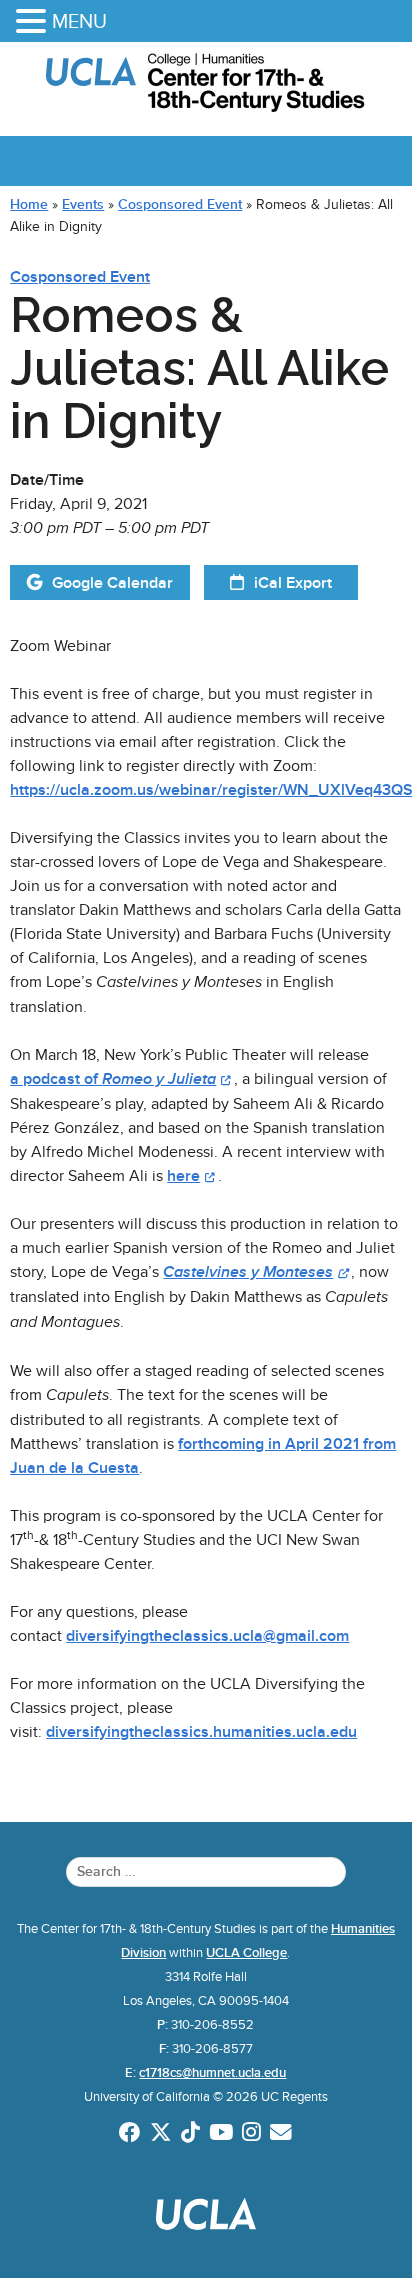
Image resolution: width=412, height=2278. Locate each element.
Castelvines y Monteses (248, 1272)
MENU (79, 21)
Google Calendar (112, 583)
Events (83, 204)
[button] (34, 22)
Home (29, 204)
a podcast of (113, 1079)
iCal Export (293, 583)
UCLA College (246, 1953)
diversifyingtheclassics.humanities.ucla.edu (201, 1732)
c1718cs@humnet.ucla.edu (212, 2073)
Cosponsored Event (180, 204)
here (183, 1176)
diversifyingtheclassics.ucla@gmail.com (207, 1636)
